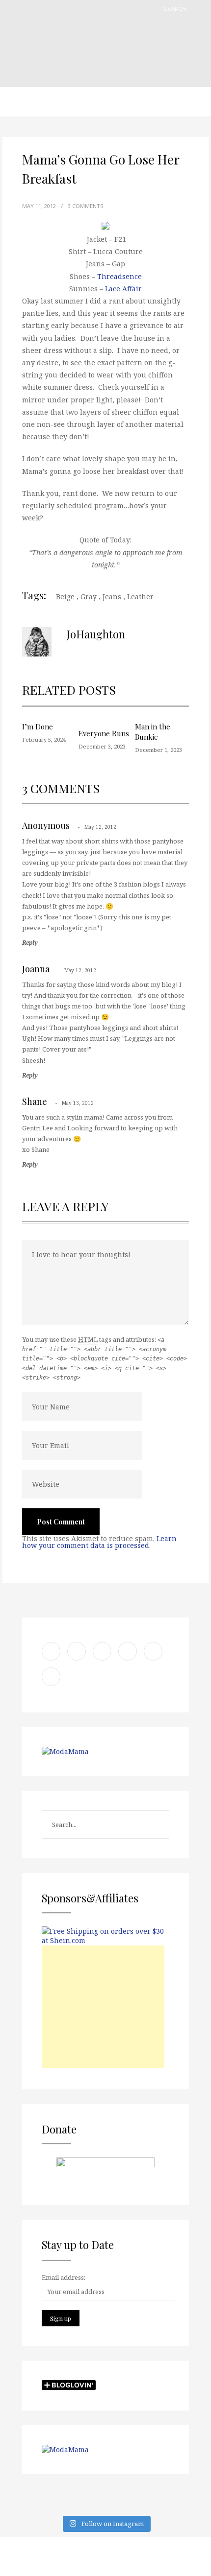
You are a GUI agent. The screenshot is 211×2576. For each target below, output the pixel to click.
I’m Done (38, 726)
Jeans (112, 597)
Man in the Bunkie (153, 732)
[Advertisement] (103, 2007)
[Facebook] (147, 2556)
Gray (89, 597)
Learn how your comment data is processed (99, 1542)
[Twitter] (172, 2556)
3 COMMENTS (85, 206)
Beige (65, 597)
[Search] (199, 9)
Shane (35, 1101)
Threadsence (119, 276)
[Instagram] (196, 2556)
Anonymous (46, 825)
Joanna (36, 969)
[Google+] (123, 2556)
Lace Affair (123, 289)
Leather (140, 597)
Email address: (64, 2277)
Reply (30, 943)
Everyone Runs (104, 733)
